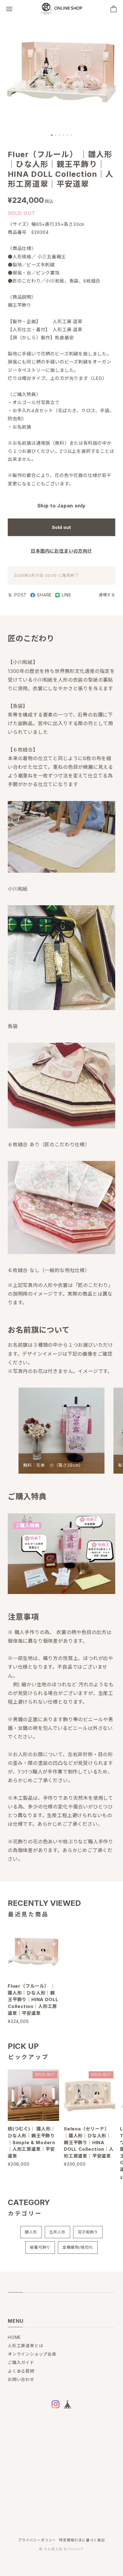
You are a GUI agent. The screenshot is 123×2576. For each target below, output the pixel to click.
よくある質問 (21, 2371)
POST (21, 595)
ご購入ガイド (21, 2362)
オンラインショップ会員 (32, 2354)
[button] (52, 135)
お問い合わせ (21, 2379)
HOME (14, 2337)
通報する (107, 595)
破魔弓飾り (40, 2247)
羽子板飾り (88, 2232)
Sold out (61, 527)
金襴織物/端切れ (78, 2247)
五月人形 (57, 2232)
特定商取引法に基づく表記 (82, 2540)
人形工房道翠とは (26, 2346)
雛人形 (31, 2232)
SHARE (44, 595)
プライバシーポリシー (37, 2540)
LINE (66, 595)
